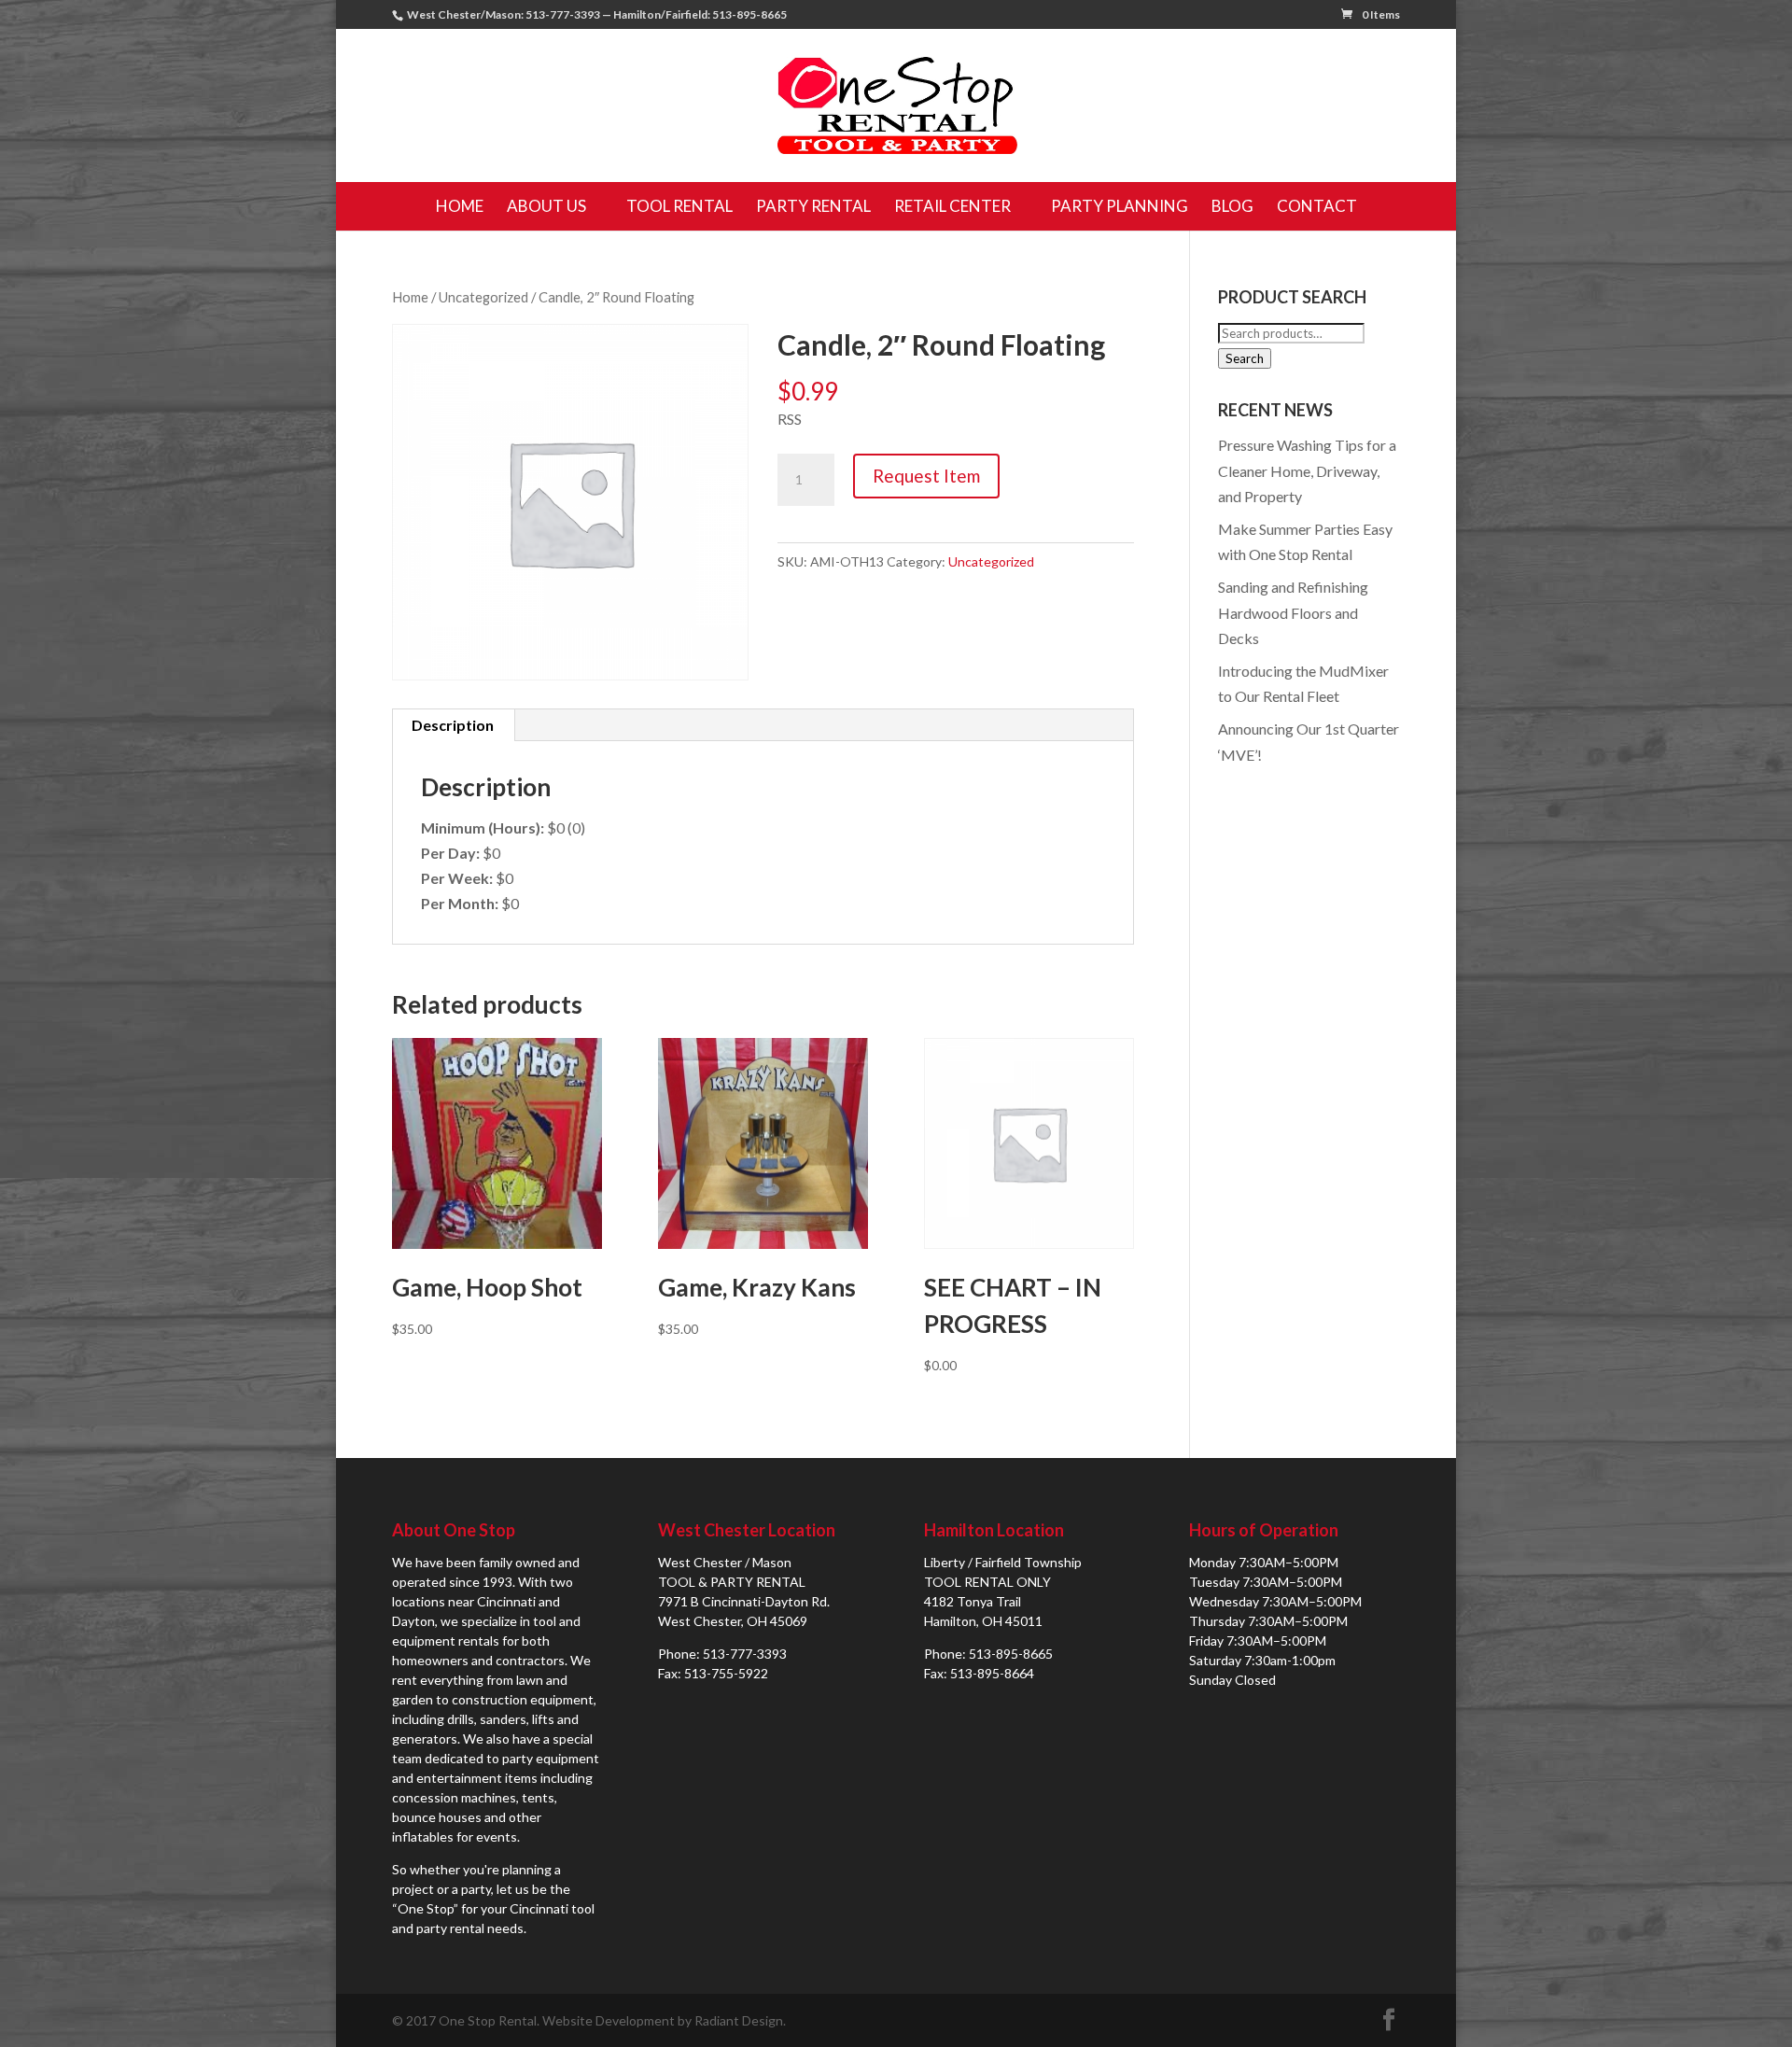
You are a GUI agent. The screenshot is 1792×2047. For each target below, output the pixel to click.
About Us (546, 206)
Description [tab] (453, 725)
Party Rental (813, 206)
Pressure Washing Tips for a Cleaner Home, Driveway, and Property (1307, 470)
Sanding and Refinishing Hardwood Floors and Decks (1293, 612)
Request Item (926, 476)
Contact (1317, 206)
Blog (1232, 206)
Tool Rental (679, 206)
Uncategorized (483, 297)
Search (1245, 358)
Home (460, 206)
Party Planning (1120, 206)
